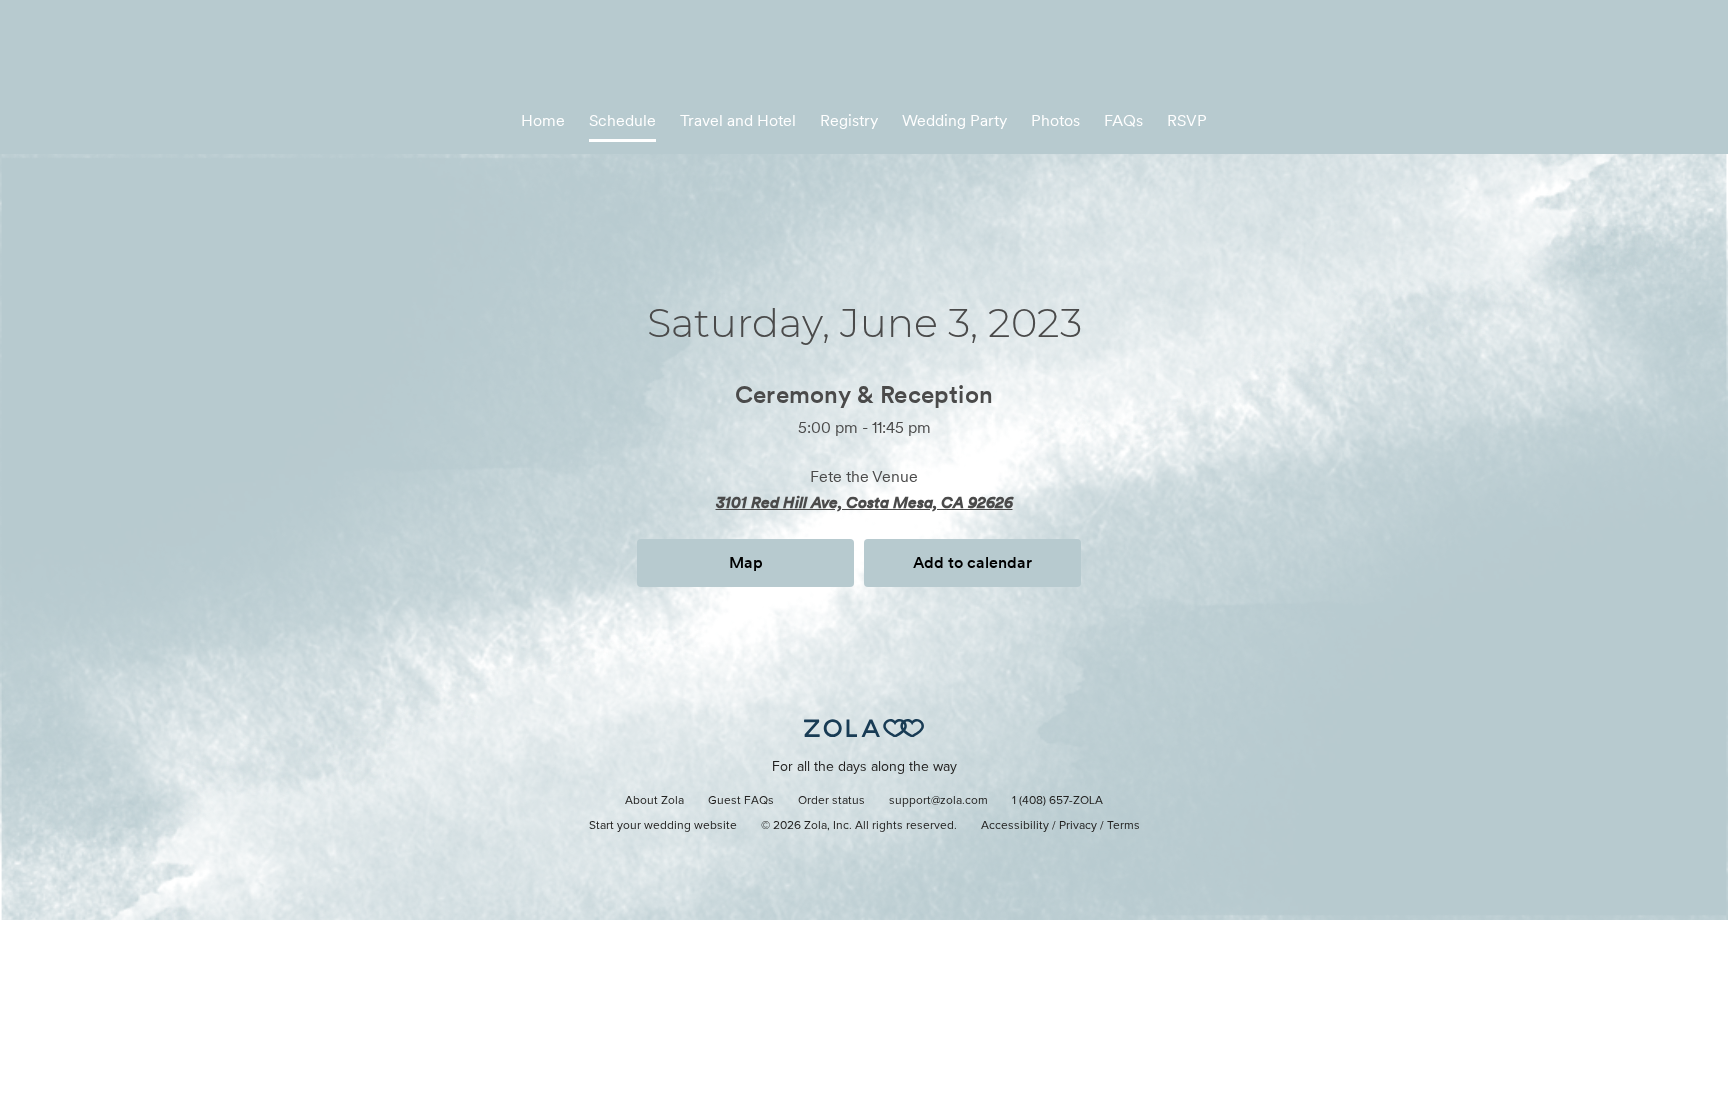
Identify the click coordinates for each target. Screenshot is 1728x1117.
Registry (849, 120)
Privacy (1078, 826)
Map (746, 562)
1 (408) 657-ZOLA (1057, 801)
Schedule (622, 120)
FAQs (1123, 120)
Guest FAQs (741, 801)
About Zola (654, 801)
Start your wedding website (663, 826)
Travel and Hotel (738, 120)
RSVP (1187, 120)
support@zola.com (938, 801)
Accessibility (1015, 826)
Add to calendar (972, 562)
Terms (1123, 826)
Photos (1055, 120)
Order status (831, 801)
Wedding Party (954, 120)
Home (543, 120)
